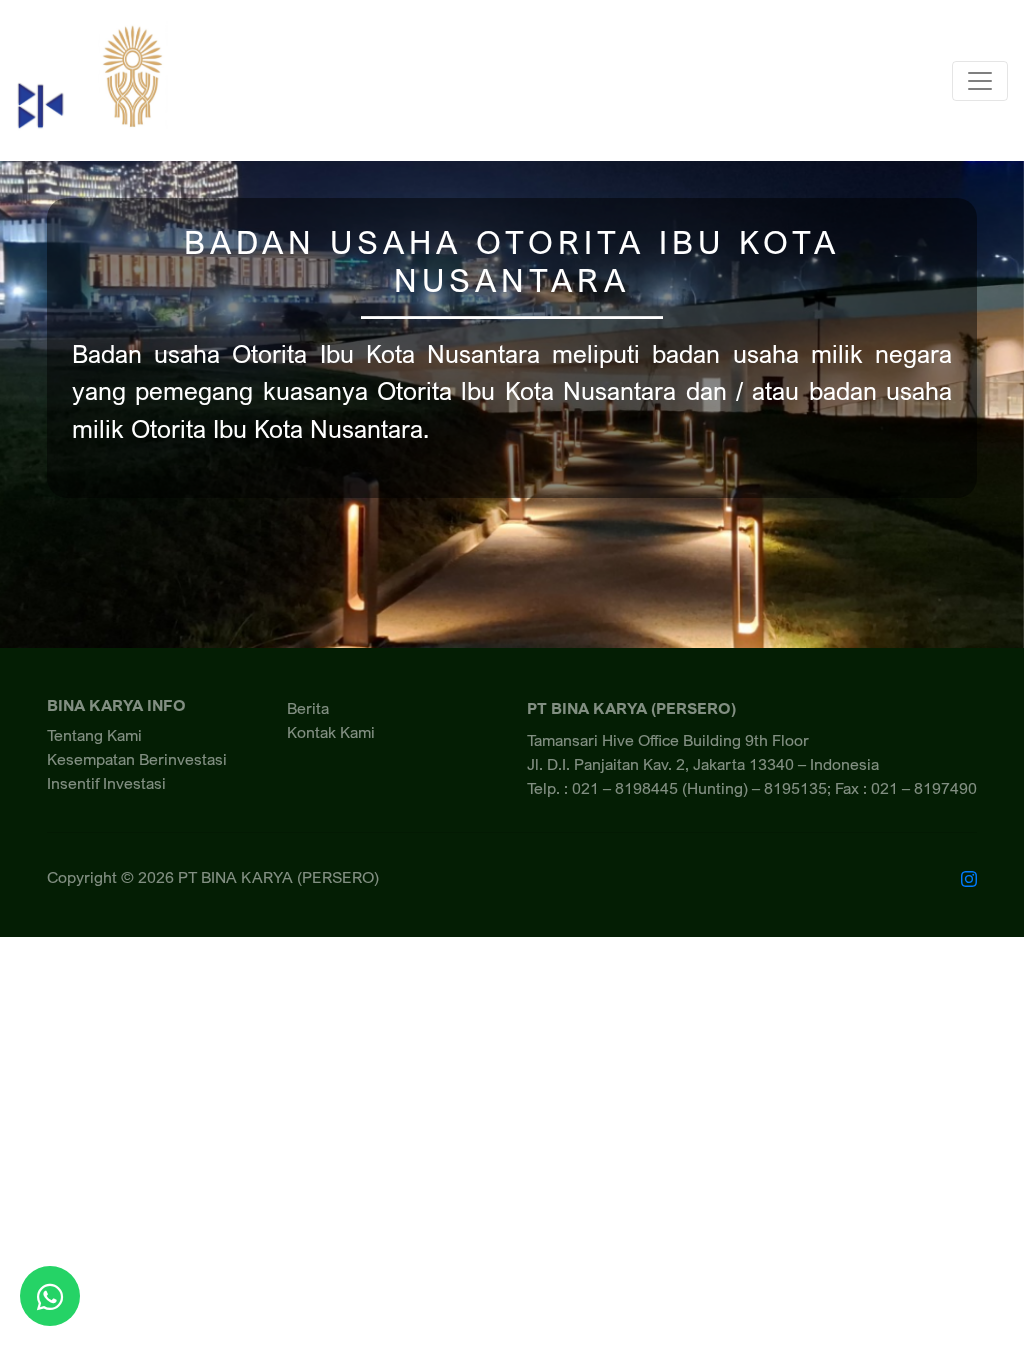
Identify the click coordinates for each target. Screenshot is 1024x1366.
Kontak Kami (331, 732)
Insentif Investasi (106, 783)
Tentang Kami (94, 735)
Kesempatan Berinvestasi (137, 759)
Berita (308, 708)
